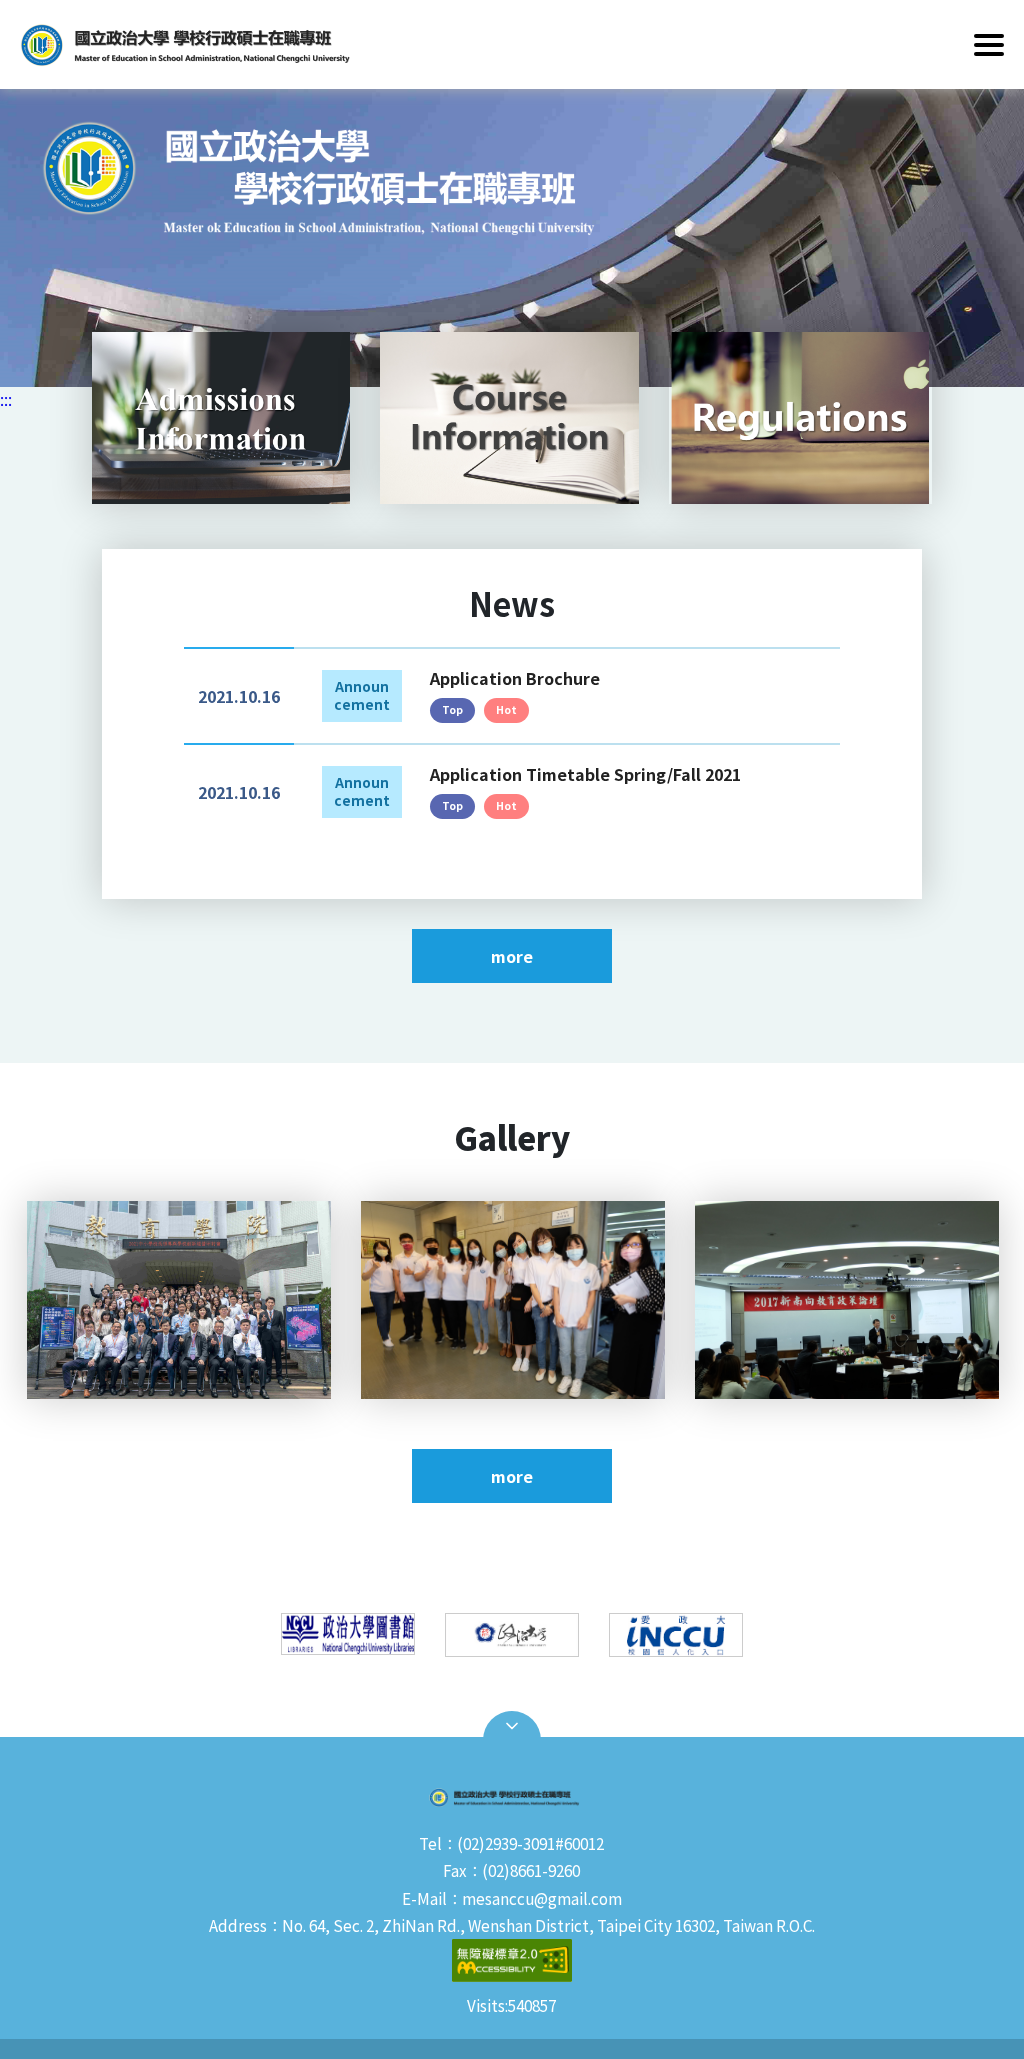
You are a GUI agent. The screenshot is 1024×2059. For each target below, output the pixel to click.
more (512, 956)
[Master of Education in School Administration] (512, 238)
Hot (506, 709)
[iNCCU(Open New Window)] (676, 1635)
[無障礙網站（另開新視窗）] (512, 1963)
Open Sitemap (512, 1726)
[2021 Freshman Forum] (513, 1300)
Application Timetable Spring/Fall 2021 (585, 774)
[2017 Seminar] (847, 1300)
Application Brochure (515, 678)
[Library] (348, 1634)
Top (452, 709)
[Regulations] (801, 418)
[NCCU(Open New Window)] (512, 1635)
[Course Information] (509, 418)
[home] (270, 44)
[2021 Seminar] (179, 1300)
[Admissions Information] (221, 418)
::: (6, 399)
